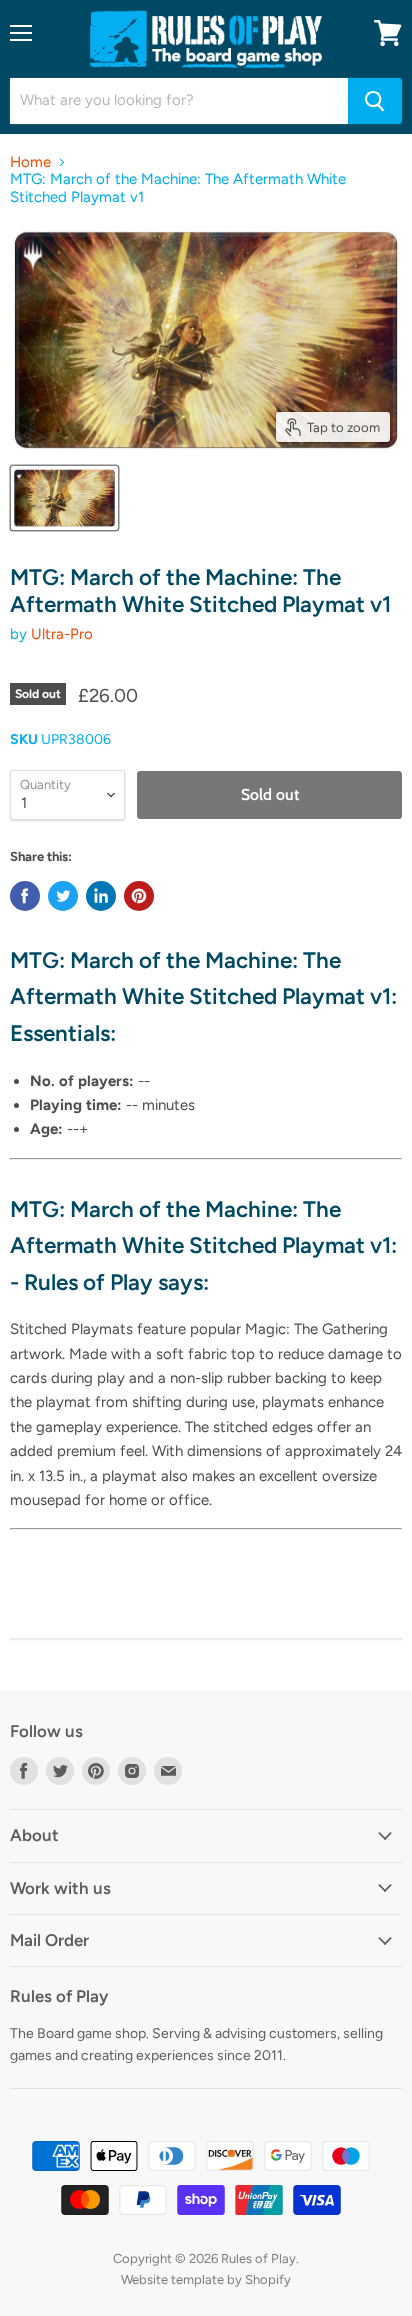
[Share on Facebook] (25, 896)
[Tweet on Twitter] (63, 896)
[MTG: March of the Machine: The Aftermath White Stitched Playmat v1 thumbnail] (64, 498)
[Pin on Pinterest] (139, 896)
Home (30, 162)
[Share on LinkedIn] (101, 896)
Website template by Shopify (206, 2279)
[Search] (375, 101)
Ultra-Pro (62, 634)
